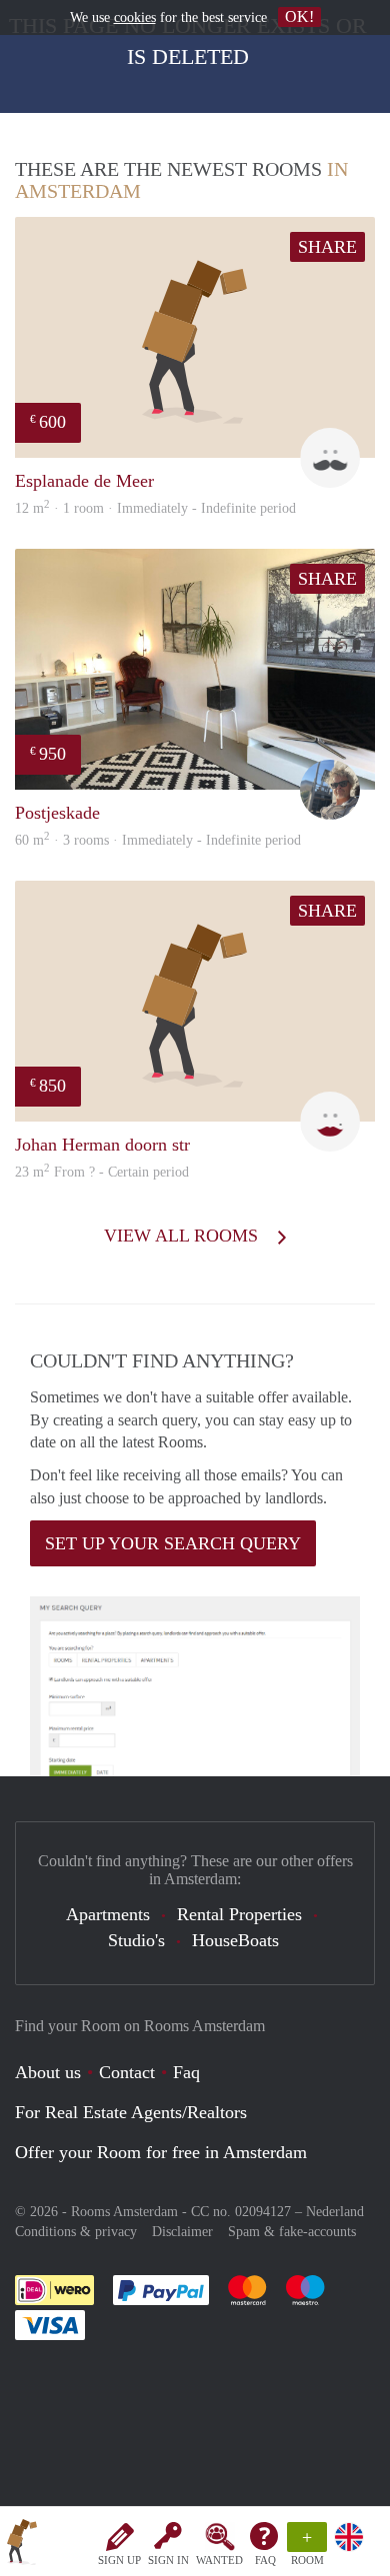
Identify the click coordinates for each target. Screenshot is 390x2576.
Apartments (108, 1914)
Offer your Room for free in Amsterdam (161, 2152)
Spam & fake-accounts (292, 2232)
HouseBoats (235, 1940)
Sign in (168, 2560)
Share (327, 247)
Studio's (136, 1940)
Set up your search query (173, 1543)
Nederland (335, 2212)
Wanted (219, 2560)
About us (48, 2072)
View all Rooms (183, 1236)
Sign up (119, 2560)
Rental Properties (239, 1914)
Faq (186, 2072)
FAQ (265, 2560)
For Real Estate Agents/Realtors (131, 2112)
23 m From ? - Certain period (102, 1172)
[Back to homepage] (22, 2545)
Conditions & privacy (76, 2232)
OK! (299, 16)
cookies (135, 17)
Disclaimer (182, 2232)
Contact (127, 2072)
